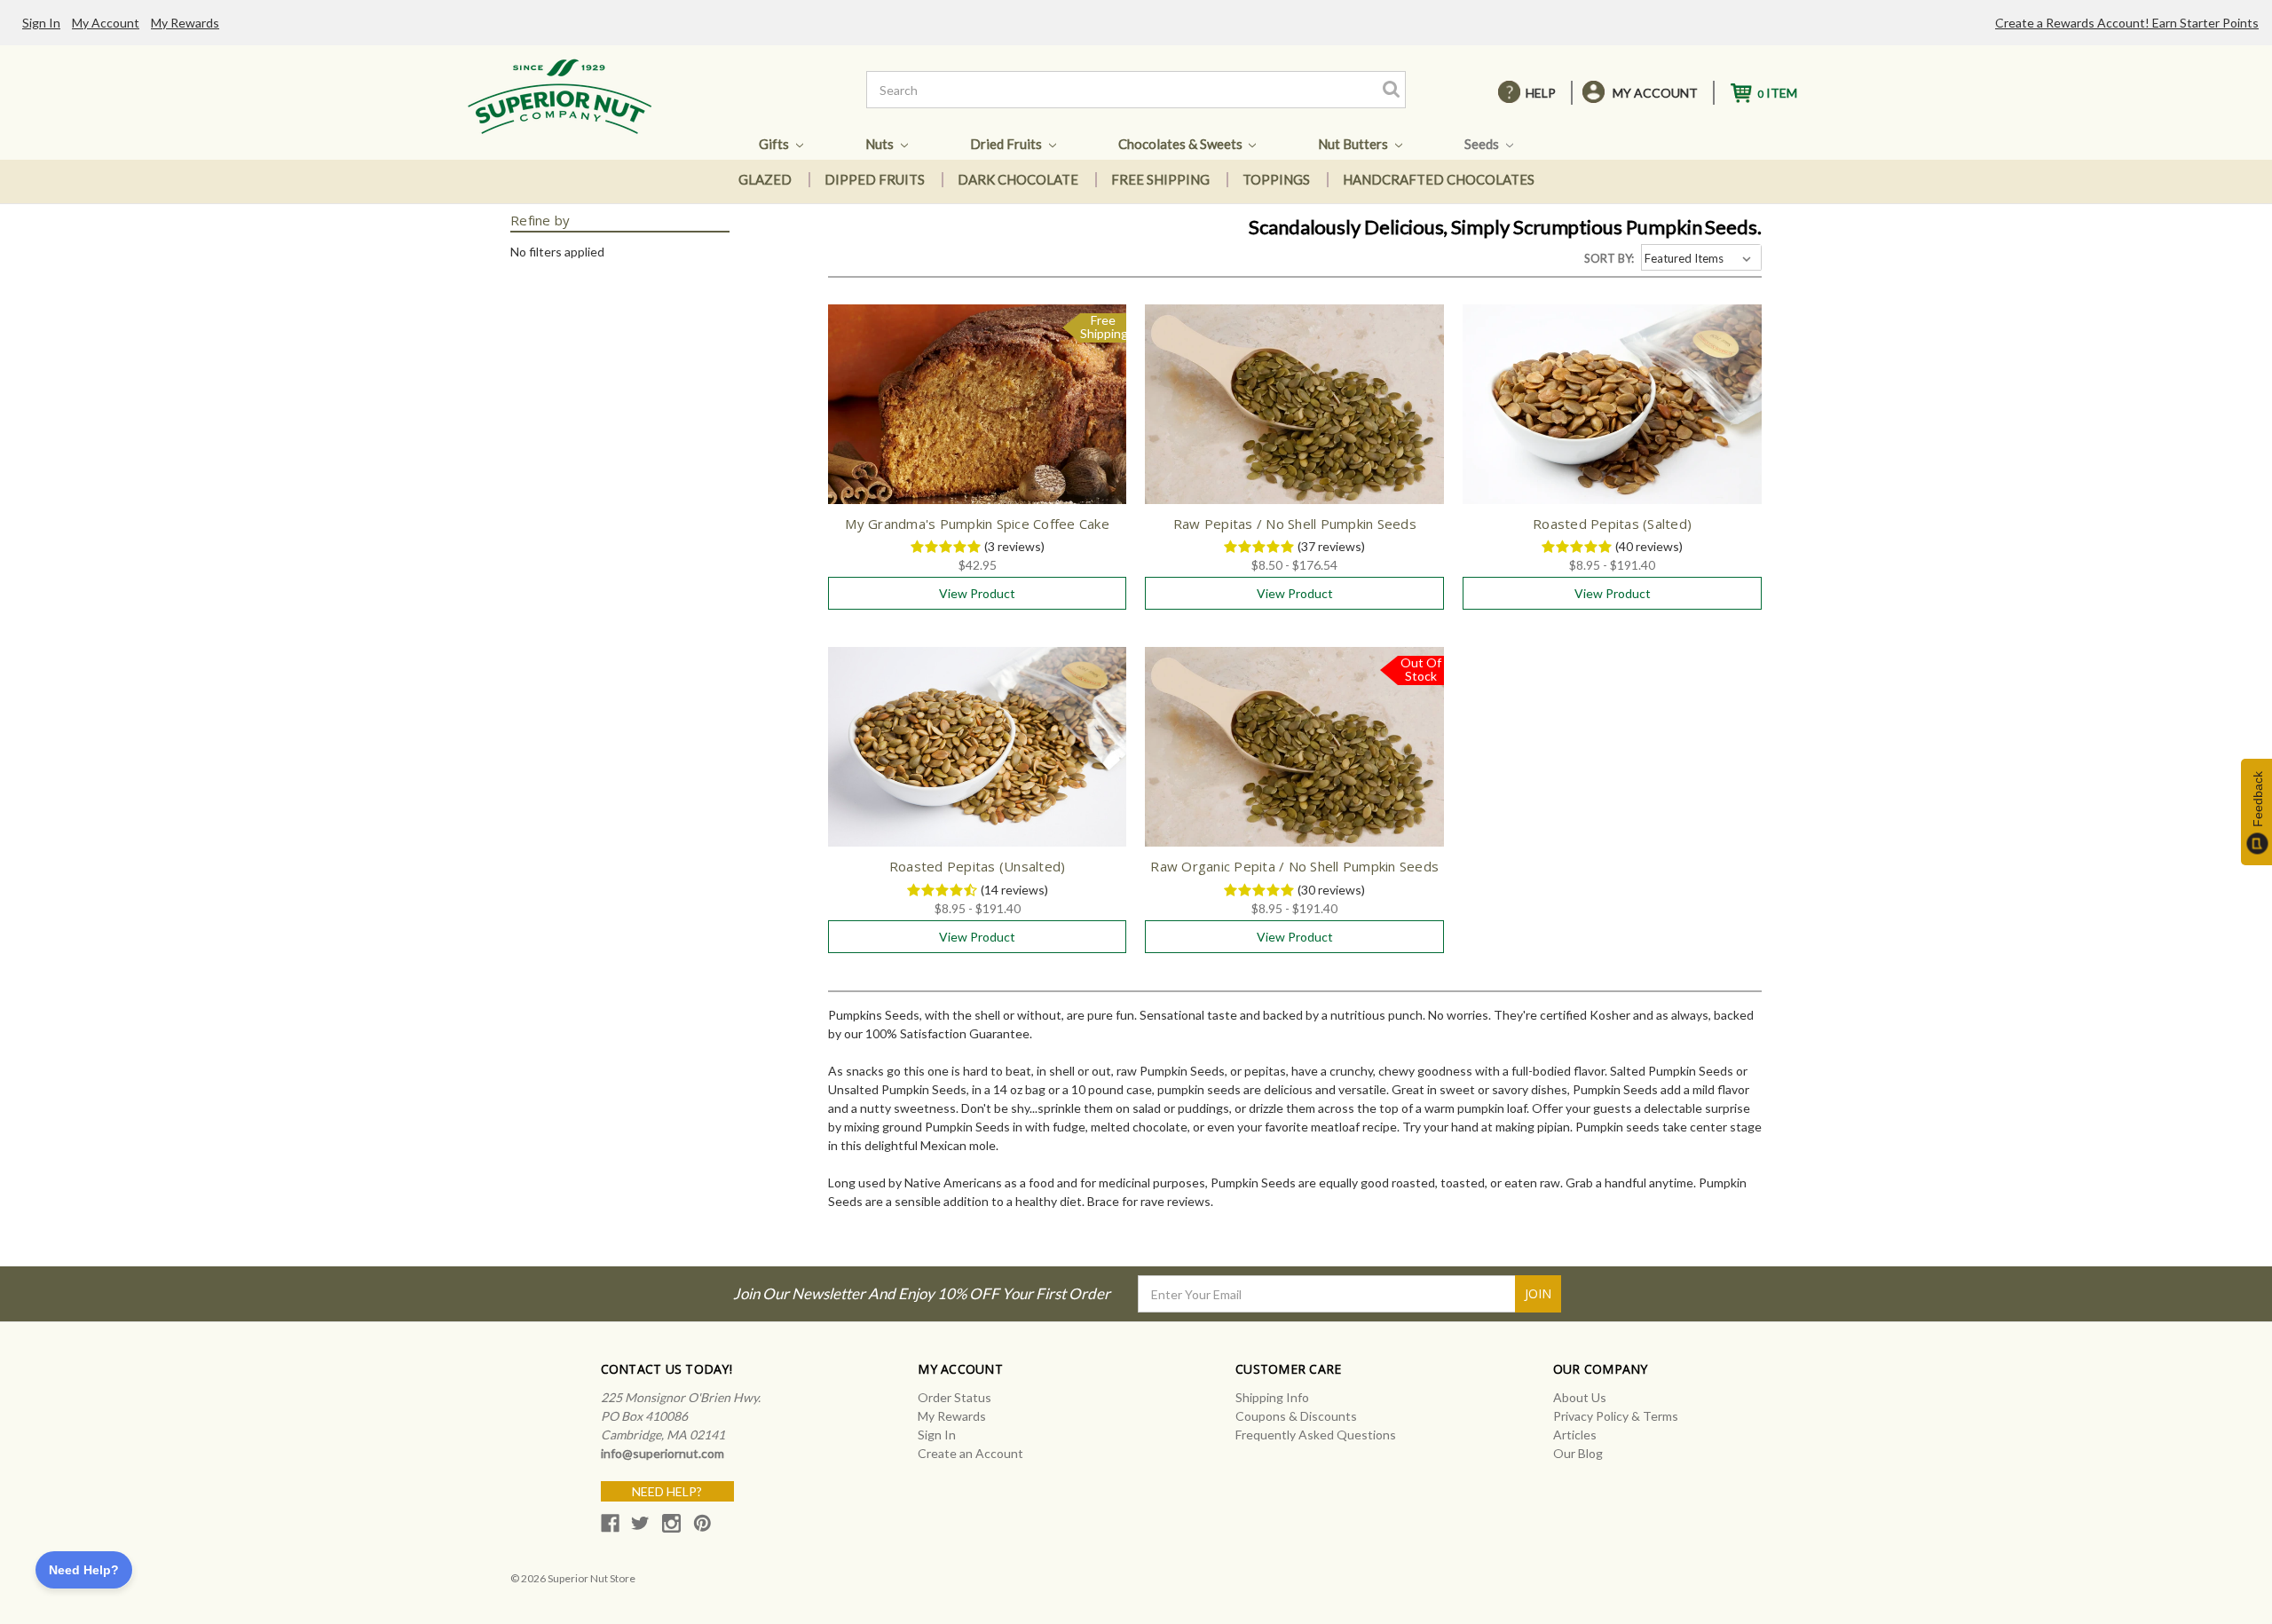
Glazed (765, 179)
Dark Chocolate (1018, 179)
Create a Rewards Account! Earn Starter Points (2127, 23)
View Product (977, 593)
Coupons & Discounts (1296, 1416)
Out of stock (1294, 762)
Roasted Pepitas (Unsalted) (978, 866)
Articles (1575, 1435)
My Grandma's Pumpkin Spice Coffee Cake (977, 524)
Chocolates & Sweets (1182, 144)
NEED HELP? (667, 1491)
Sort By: (1609, 258)
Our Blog (1578, 1453)
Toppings (1276, 179)
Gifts (775, 144)
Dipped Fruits (875, 179)
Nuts (881, 144)
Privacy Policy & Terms (1616, 1416)
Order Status (955, 1397)
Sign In (41, 23)
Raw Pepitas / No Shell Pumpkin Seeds (1295, 524)
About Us (1580, 1397)
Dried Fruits (1007, 144)
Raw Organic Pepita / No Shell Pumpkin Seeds (1294, 866)
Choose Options (1295, 420)
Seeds (1483, 144)
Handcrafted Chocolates (1439, 179)
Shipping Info (1272, 1397)
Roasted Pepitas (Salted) (1612, 524)
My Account (106, 23)
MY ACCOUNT (1655, 93)
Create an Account (970, 1453)
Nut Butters (1354, 144)
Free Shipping (1160, 179)
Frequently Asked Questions (1316, 1435)
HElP (1541, 93)
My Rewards (185, 23)
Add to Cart (978, 420)
